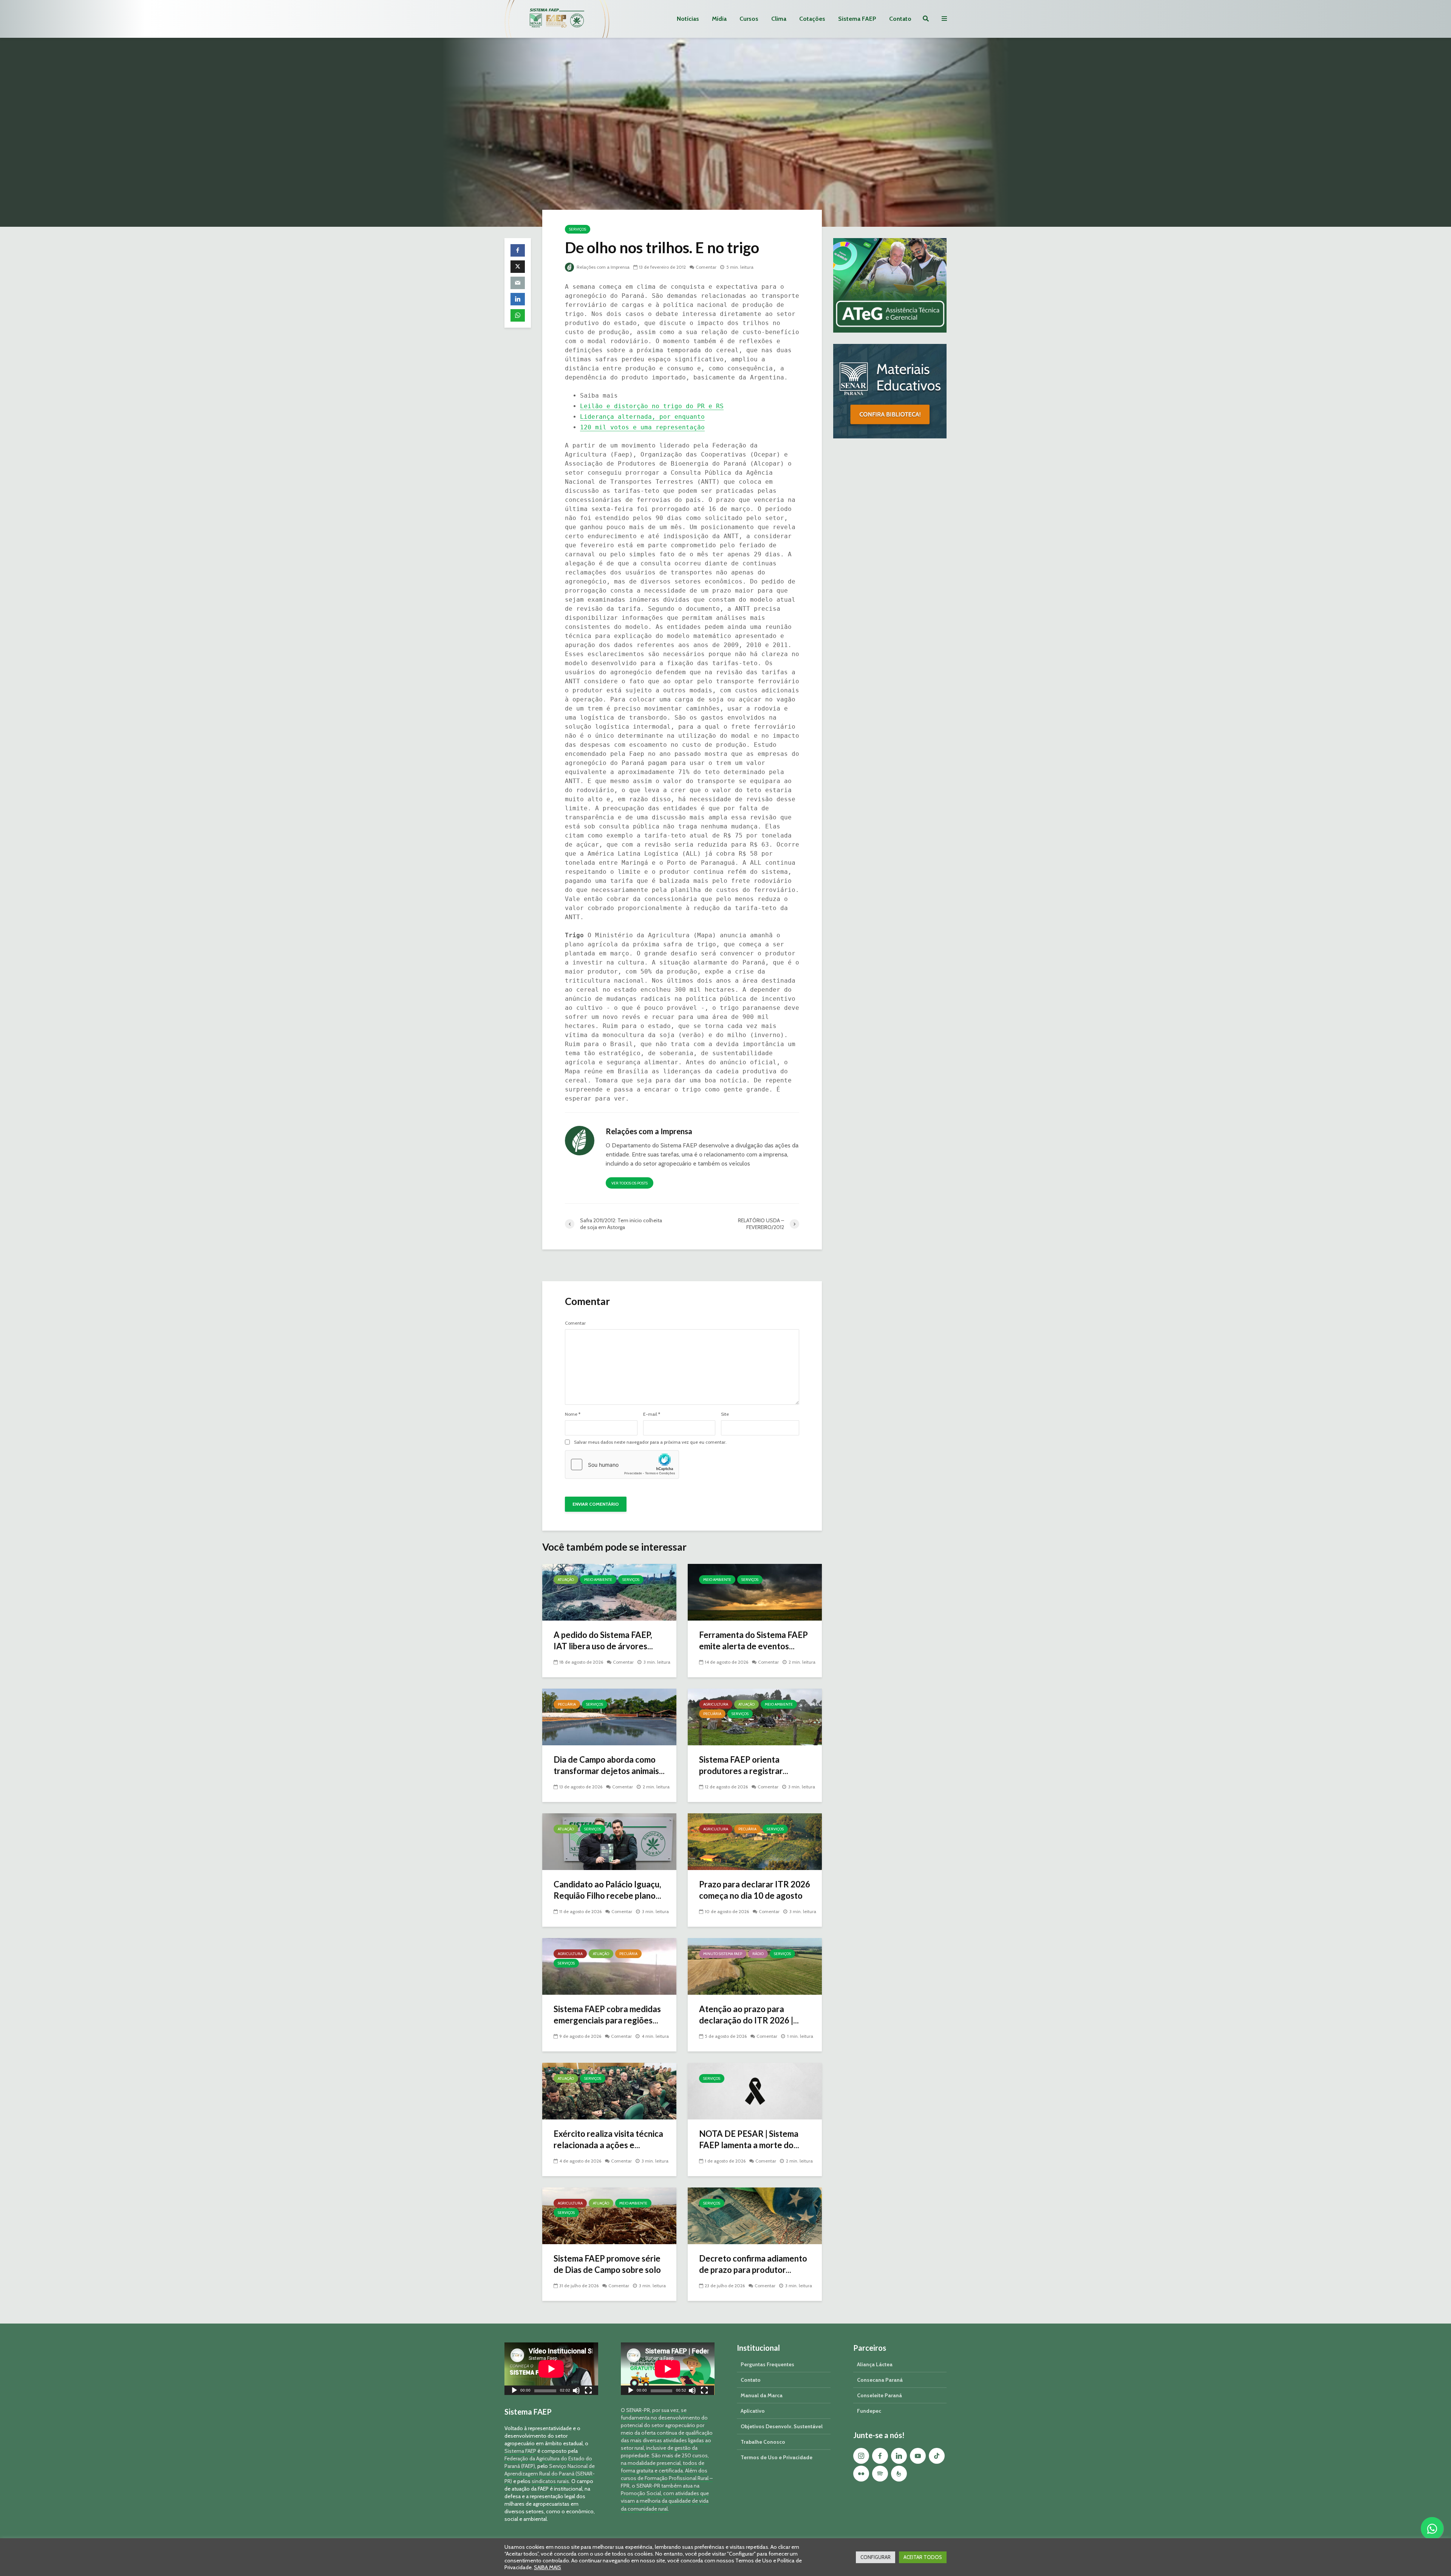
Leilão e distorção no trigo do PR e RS (652, 406)
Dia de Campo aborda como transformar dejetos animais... (609, 1765)
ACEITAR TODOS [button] (923, 2557)
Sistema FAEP (857, 19)
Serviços (578, 229)
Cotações (812, 19)
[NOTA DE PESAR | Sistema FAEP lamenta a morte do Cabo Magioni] (755, 2091)
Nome (573, 1414)
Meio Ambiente (598, 1580)
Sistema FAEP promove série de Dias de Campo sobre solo (607, 2264)
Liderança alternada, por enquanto (642, 417)
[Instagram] (861, 2456)
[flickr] (861, 2474)
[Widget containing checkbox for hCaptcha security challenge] (622, 1464)
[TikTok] (937, 2456)
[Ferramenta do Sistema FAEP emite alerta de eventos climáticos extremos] (755, 1592)
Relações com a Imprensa (603, 267)
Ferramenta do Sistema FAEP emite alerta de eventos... (753, 1640)
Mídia (719, 19)
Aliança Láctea (875, 2364)
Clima (779, 19)
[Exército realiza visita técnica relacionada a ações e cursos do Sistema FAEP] (609, 2091)
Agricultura (716, 1704)
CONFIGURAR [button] (876, 2557)
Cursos (749, 19)
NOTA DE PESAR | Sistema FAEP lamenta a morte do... (749, 2139)
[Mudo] (576, 2391)
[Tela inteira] (588, 2391)
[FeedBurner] (899, 2474)
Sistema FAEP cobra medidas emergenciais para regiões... (607, 2015)
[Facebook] (880, 2456)
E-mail (652, 1414)
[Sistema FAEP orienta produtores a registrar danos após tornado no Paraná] (755, 1716)
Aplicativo (753, 2411)
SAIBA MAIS (548, 2567)
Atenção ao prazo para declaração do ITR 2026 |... (749, 2015)
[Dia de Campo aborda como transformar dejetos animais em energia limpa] (609, 1716)
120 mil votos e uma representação (642, 427)
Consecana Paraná (880, 2380)
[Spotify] (880, 2474)
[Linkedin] (899, 2456)
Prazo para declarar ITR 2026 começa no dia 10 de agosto (755, 1890)
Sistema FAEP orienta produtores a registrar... (744, 1765)
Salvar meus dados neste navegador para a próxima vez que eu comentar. (650, 1442)
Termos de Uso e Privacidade (777, 2457)
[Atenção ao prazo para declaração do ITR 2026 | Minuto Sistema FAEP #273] (755, 1966)
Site (725, 1414)
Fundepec (869, 2411)
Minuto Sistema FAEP (723, 1954)
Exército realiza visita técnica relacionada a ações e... (608, 2139)
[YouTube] (918, 2456)
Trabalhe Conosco (763, 2442)
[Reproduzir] (514, 2391)
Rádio (758, 1954)
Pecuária (567, 1704)
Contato (900, 19)
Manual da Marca (762, 2395)
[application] (551, 2369)
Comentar (706, 267)
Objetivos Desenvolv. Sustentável (782, 2426)
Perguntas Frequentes (767, 2364)
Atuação (566, 1580)
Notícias (688, 19)
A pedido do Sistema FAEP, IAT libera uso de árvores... (603, 1640)
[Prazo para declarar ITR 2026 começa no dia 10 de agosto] (755, 1841)
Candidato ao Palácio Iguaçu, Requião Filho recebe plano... (607, 1890)
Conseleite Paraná (879, 2395)
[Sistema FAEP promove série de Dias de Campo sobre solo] (609, 2215)
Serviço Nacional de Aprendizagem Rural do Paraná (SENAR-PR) (550, 2474)
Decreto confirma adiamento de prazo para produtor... (753, 2264)
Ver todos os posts (630, 1183)
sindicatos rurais (550, 2481)
